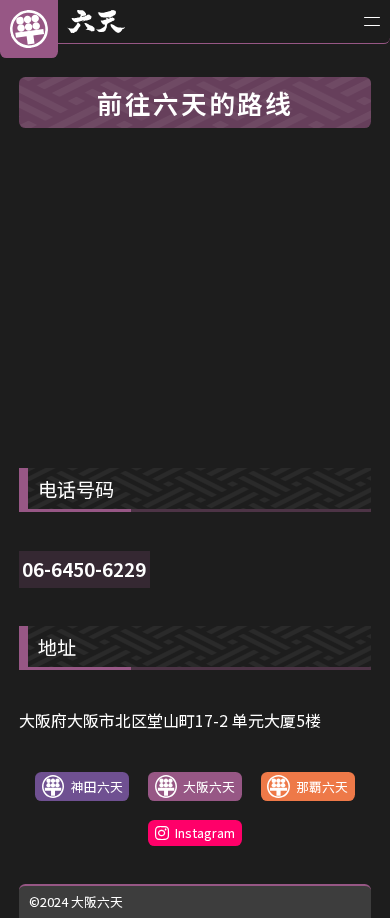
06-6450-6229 (84, 569)
